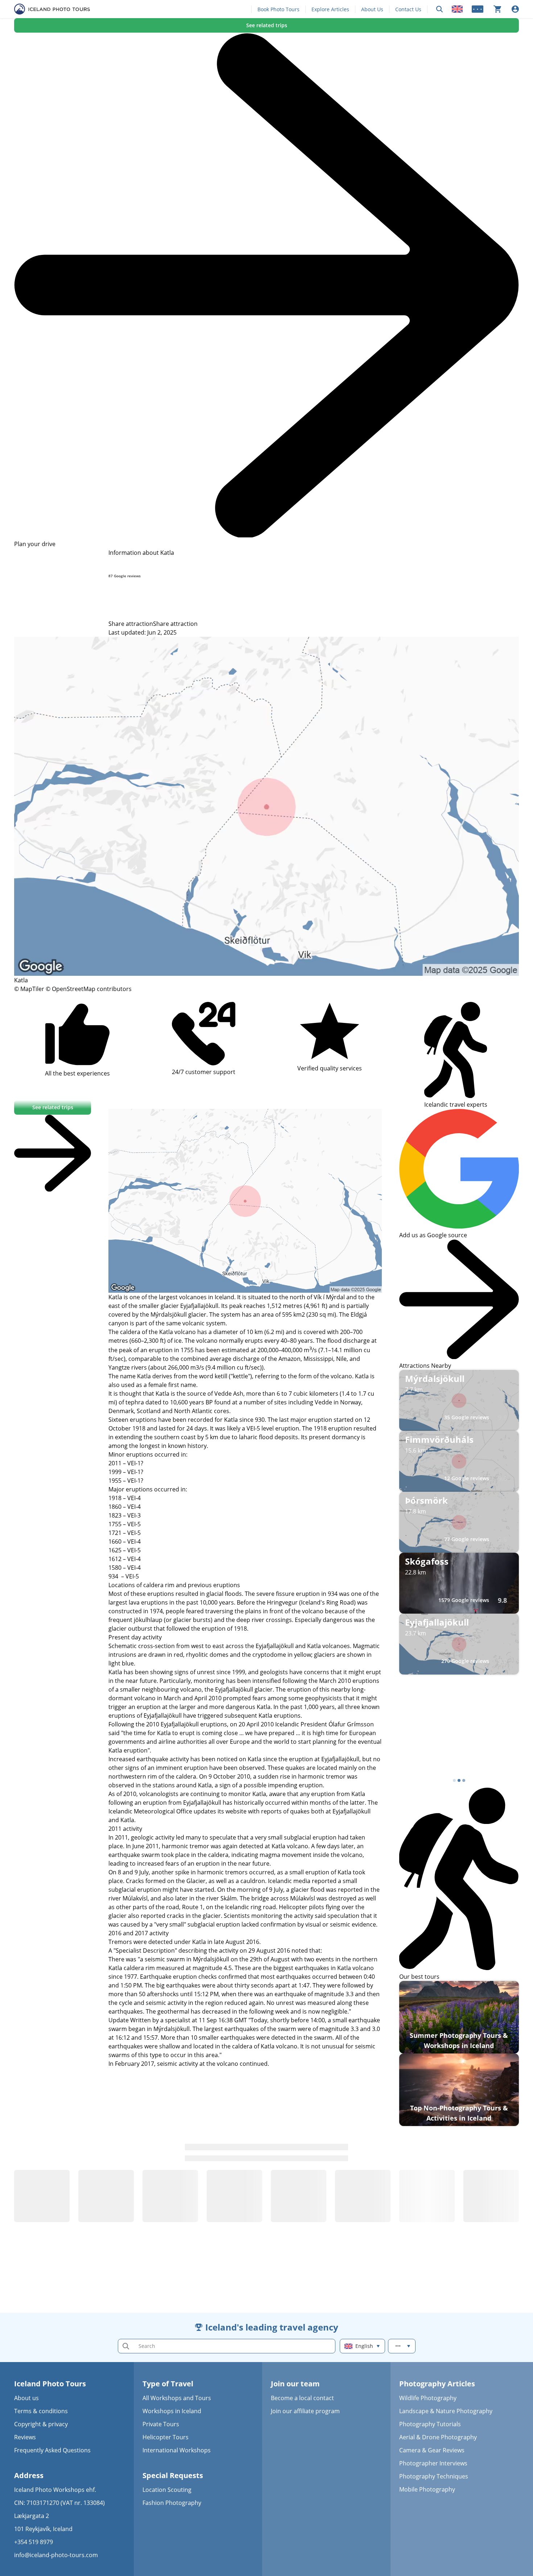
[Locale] (457, 9)
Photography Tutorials (430, 2424)
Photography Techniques (434, 2476)
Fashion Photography (172, 2503)
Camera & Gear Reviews (432, 2450)
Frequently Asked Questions (52, 2450)
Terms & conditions (41, 2411)
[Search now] (439, 9)
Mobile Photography (427, 2489)
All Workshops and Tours (177, 2398)
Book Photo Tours (278, 9)
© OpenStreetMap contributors (89, 989)
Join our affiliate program (305, 2411)
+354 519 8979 (34, 2542)
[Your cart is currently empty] (497, 9)
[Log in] (515, 9)
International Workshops (177, 2450)
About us (26, 2398)
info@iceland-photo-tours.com (56, 2555)
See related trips (267, 25)
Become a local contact (302, 2398)
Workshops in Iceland (172, 2411)
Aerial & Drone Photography (438, 2437)
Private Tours (161, 2424)
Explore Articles (330, 9)
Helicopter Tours (166, 2437)
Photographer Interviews (433, 2463)
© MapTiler (29, 989)
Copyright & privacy (41, 2424)
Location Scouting (167, 2490)
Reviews (25, 2437)
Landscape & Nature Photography (446, 2411)
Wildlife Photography (428, 2398)
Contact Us (408, 9)
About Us (372, 9)
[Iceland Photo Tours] (52, 9)
